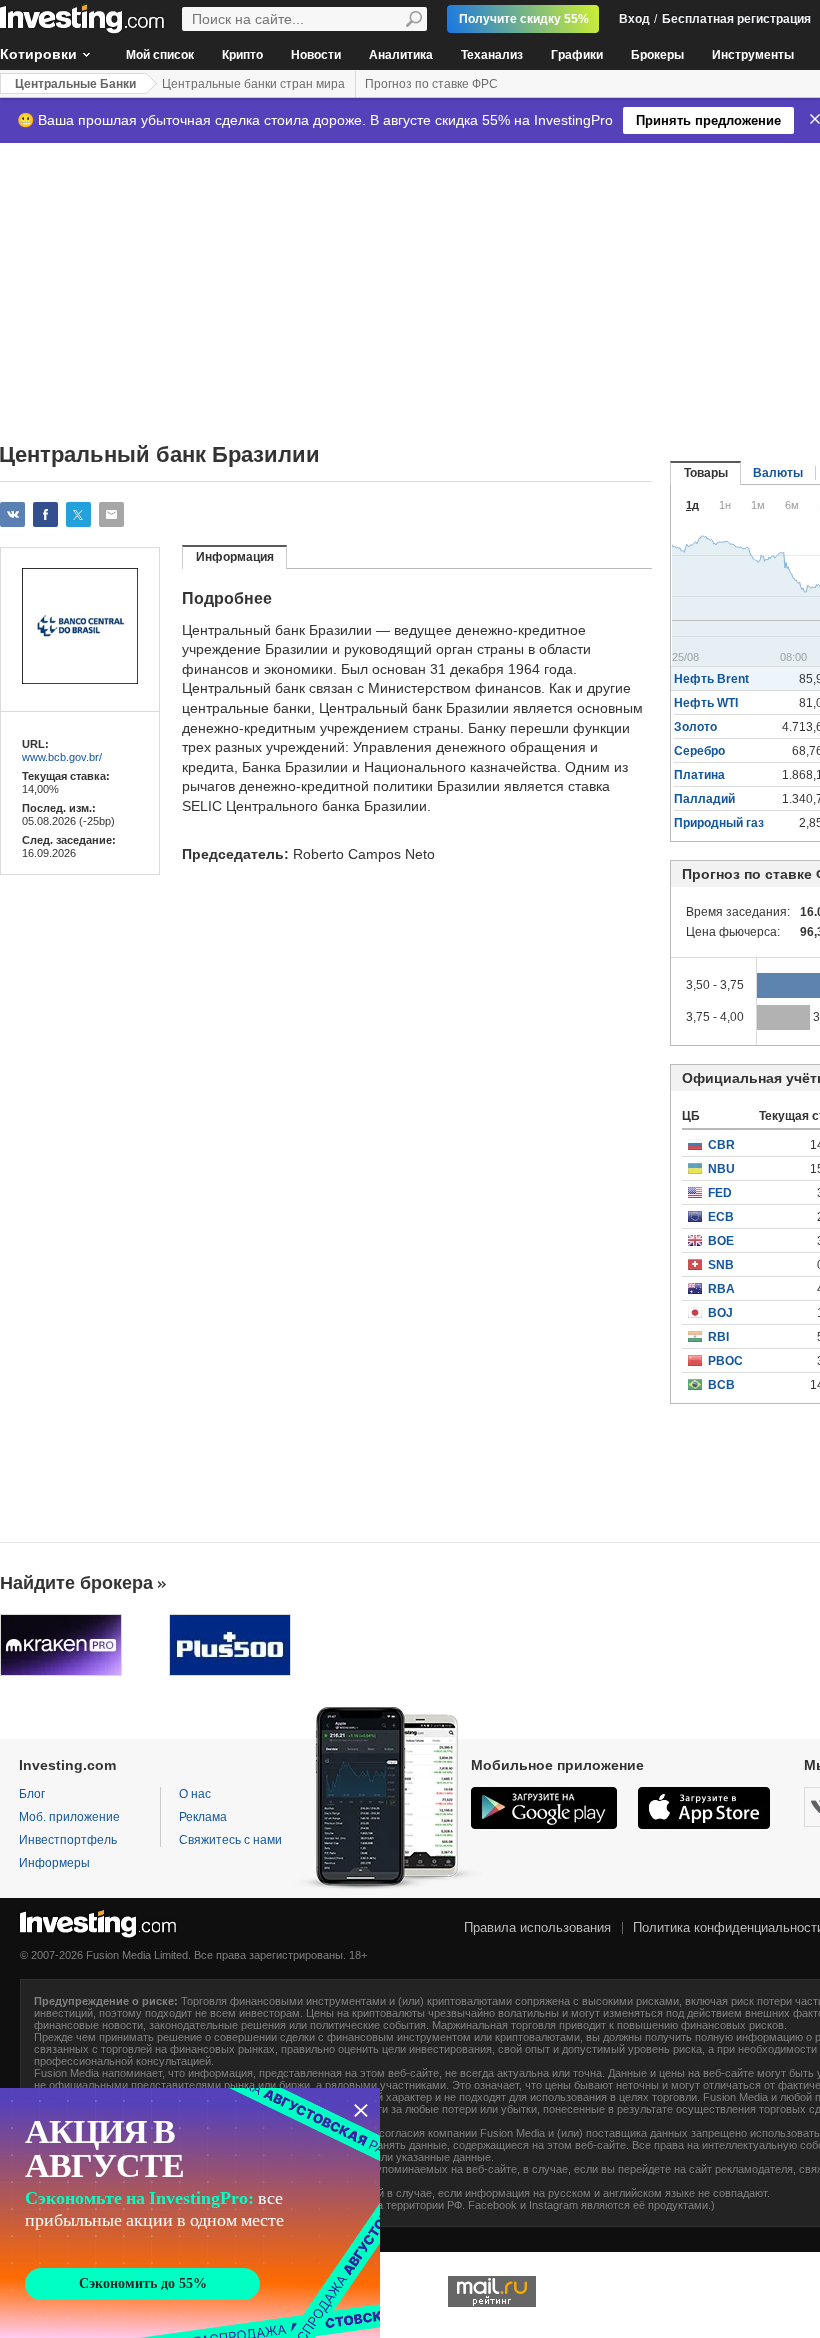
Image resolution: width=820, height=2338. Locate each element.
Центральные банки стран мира (253, 84)
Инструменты (753, 55)
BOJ (720, 1313)
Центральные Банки (75, 84)
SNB (721, 1265)
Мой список (160, 55)
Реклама (203, 1817)
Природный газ (719, 823)
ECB (721, 1217)
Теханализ (492, 55)
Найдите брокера (76, 1583)
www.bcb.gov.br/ (62, 757)
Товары (706, 473)
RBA (721, 1289)
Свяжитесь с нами (230, 1840)
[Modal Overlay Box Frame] (190, 2213)
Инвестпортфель (68, 1840)
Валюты (778, 473)
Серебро (699, 751)
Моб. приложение (69, 1817)
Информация (235, 557)
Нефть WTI (706, 703)
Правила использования (537, 1927)
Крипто (242, 55)
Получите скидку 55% (524, 19)
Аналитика (401, 55)
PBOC (725, 1361)
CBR (721, 1145)
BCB (721, 1385)
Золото (695, 727)
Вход (634, 19)
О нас (195, 1794)
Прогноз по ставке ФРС (431, 84)
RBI (718, 1337)
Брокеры (657, 55)
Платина (699, 775)
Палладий (704, 799)
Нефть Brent (711, 679)
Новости (316, 55)
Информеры (54, 1863)
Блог (32, 1794)
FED (720, 1193)
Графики (577, 55)
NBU (721, 1169)
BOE (721, 1241)
